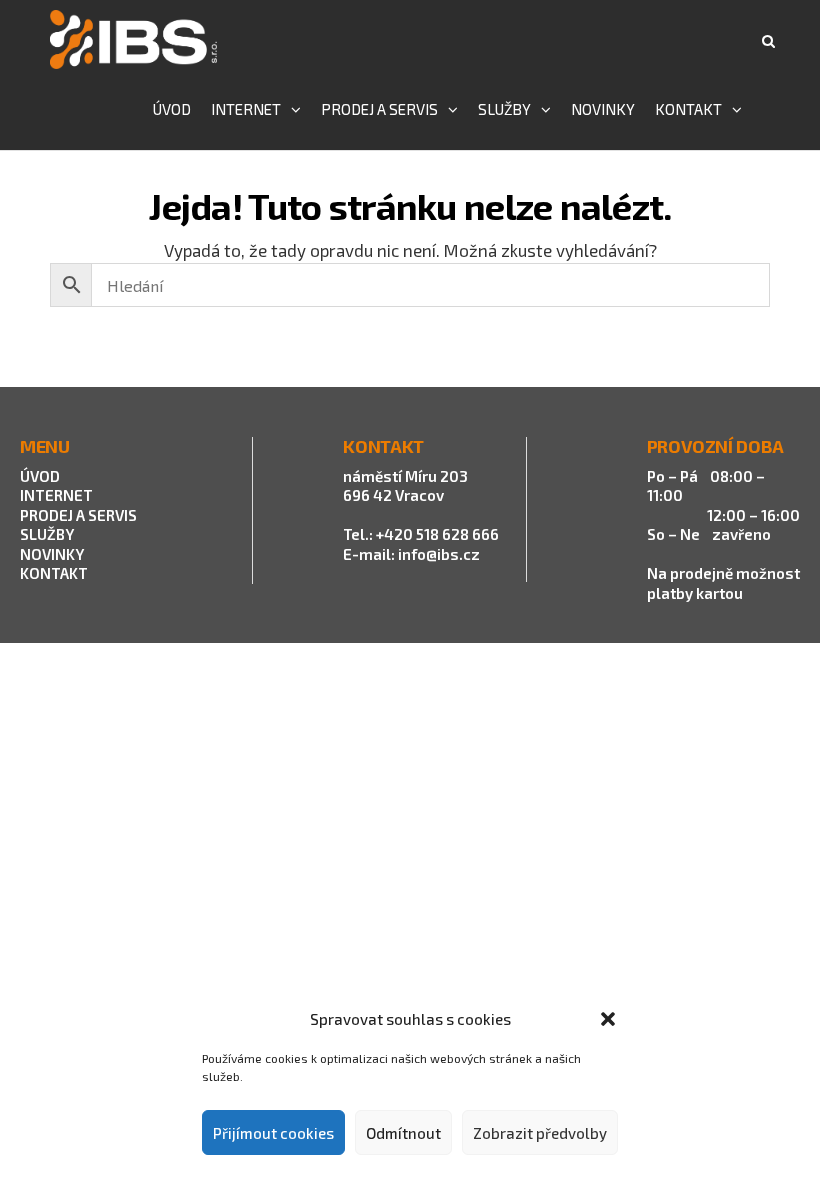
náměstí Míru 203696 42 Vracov (405, 486)
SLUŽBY (47, 534)
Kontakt (688, 109)
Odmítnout (403, 1133)
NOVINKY (52, 554)
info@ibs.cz (439, 554)
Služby (504, 109)
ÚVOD (40, 476)
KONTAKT (54, 573)
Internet (246, 109)
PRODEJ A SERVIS (80, 515)
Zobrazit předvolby (540, 1133)
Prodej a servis (379, 109)
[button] (608, 1019)
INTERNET (56, 495)
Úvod (172, 109)
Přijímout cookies (273, 1133)
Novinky (603, 109)
